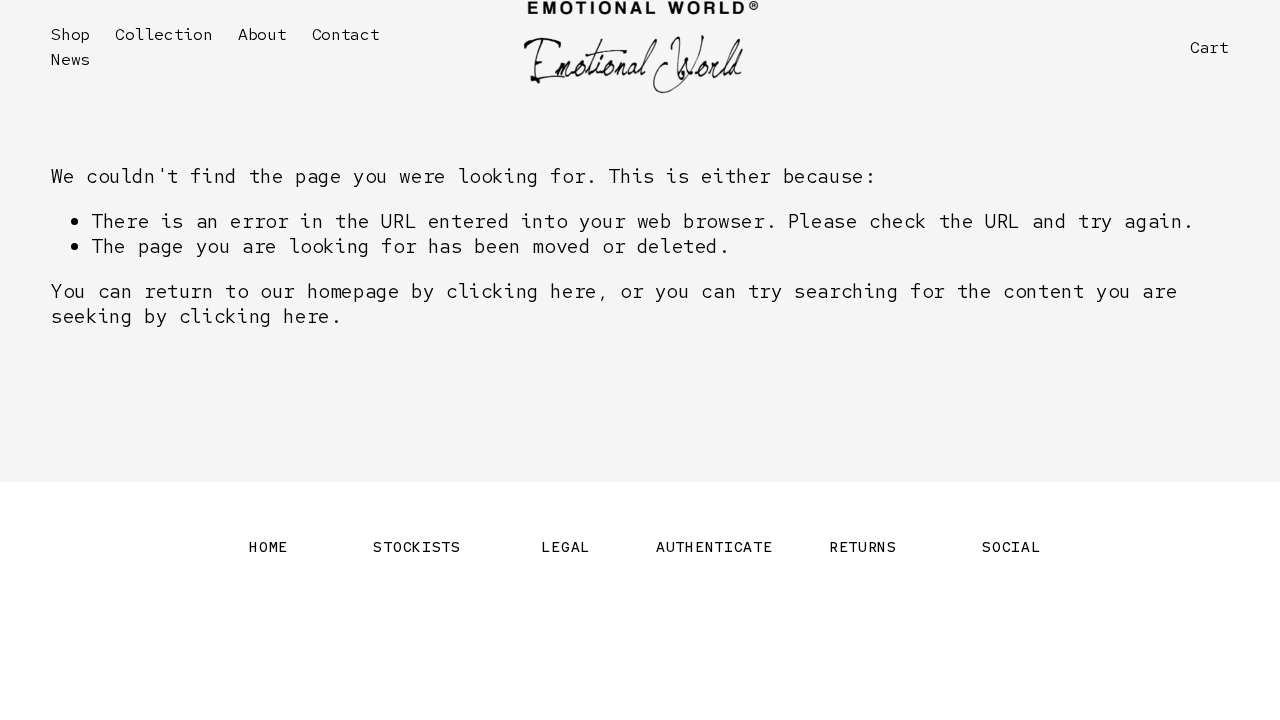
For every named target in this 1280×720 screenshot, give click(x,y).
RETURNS (863, 546)
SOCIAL (1011, 546)
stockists (417, 546)
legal (565, 546)
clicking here (521, 291)
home (268, 546)
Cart (1209, 47)
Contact (346, 34)
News (70, 59)
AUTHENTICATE (714, 546)
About (262, 34)
